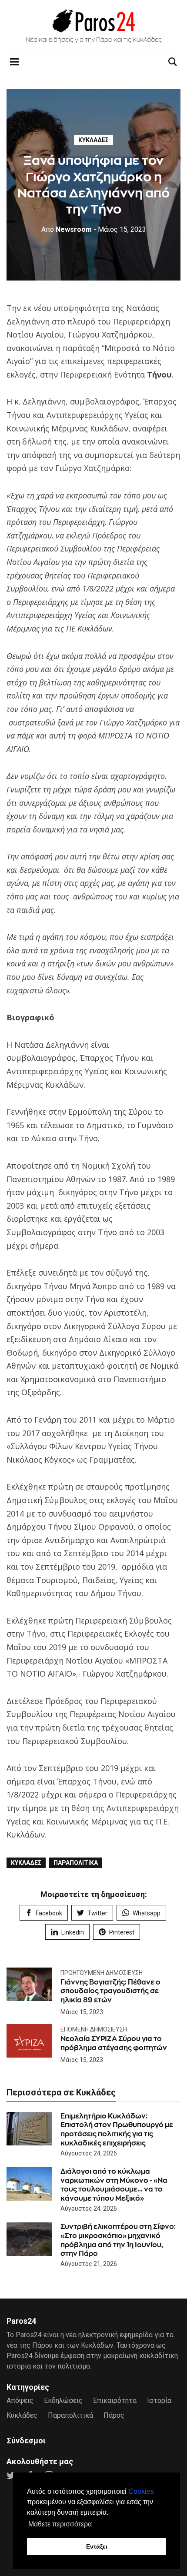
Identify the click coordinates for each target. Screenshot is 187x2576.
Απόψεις (20, 2401)
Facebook (49, 1913)
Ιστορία (159, 2401)
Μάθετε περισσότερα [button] (60, 2524)
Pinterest (122, 1932)
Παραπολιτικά (76, 1863)
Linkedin (73, 1932)
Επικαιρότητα (115, 2401)
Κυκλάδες (93, 140)
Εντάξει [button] (97, 2546)
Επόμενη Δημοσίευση (94, 2029)
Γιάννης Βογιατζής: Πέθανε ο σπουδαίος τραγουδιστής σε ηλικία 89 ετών (110, 1991)
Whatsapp (147, 1913)
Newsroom (67, 229)
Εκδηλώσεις (63, 2401)
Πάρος (114, 2415)
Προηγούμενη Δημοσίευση (102, 1973)
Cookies (141, 2491)
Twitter (97, 1913)
